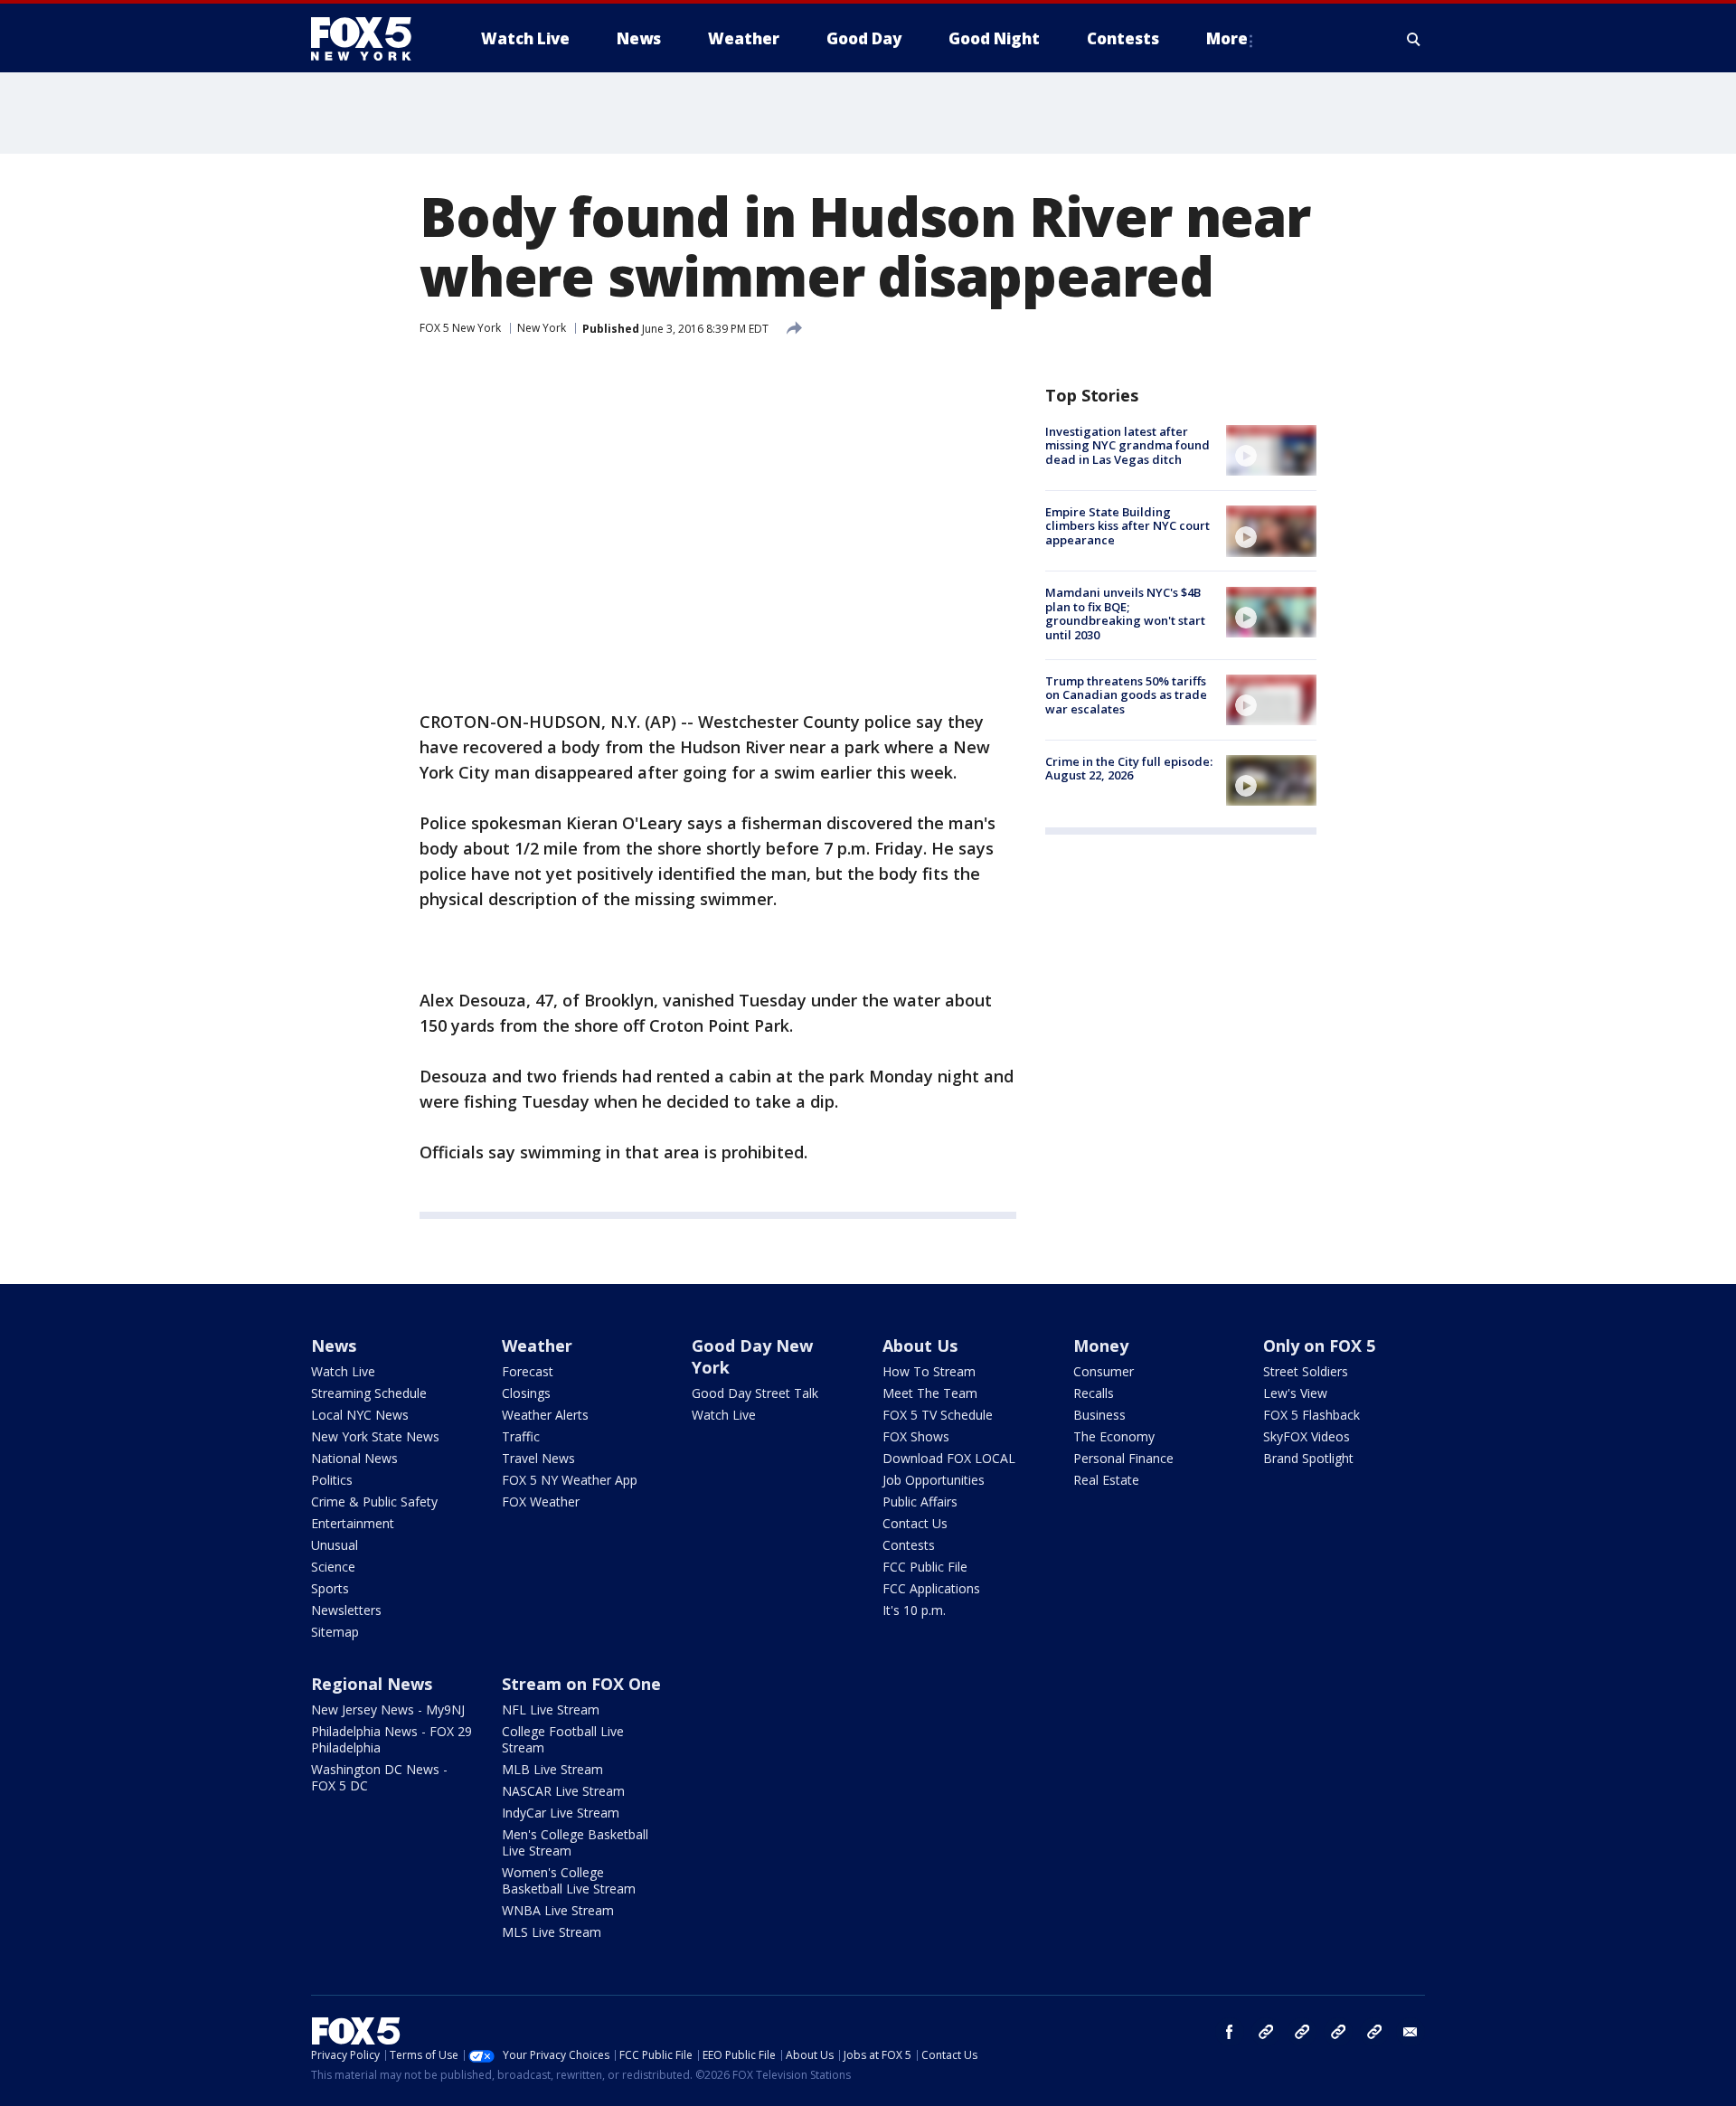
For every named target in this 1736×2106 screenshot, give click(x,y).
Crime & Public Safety (374, 1502)
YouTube (1338, 2032)
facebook (1230, 2032)
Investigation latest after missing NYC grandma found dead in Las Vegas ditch (1127, 445)
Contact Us (915, 1523)
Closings (526, 1393)
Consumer (1104, 1371)
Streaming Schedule (369, 1393)
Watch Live (343, 1371)
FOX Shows (916, 1436)
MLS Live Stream (552, 1932)
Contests (909, 1545)
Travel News (538, 1458)
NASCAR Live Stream (563, 1791)
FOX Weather (541, 1502)
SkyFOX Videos (1307, 1436)
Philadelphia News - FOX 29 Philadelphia (392, 1739)
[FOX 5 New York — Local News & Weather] (371, 39)
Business (1099, 1415)
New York (542, 328)
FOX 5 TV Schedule (938, 1415)
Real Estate (1106, 1480)
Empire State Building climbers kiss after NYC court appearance (1127, 526)
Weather (537, 1346)
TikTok (1302, 2032)
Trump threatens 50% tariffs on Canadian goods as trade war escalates (1126, 695)
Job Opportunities (934, 1480)
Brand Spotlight (1308, 1458)
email (1410, 2032)
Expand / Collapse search (1414, 39)
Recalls (1094, 1393)
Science (333, 1567)
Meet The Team (930, 1393)
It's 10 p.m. (914, 1610)
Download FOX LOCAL (949, 1458)
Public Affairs (920, 1502)
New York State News (375, 1436)
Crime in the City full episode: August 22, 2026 (1129, 769)
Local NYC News (360, 1415)
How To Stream (929, 1371)
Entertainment (353, 1523)
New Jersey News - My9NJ (388, 1709)
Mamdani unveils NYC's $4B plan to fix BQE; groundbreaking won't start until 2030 (1125, 614)
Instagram (1266, 2032)
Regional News (372, 1684)
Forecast (528, 1371)
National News (354, 1458)
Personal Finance (1123, 1458)
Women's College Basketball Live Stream (569, 1880)
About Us (920, 1346)
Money (1101, 1346)
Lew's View (1295, 1393)
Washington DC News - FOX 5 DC (379, 1777)
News (334, 1346)
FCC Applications (931, 1588)
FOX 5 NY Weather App (570, 1480)
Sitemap (335, 1632)
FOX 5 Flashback (1311, 1415)
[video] (1271, 450)
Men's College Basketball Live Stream (575, 1842)
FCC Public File (925, 1567)
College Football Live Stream (563, 1739)
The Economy (1114, 1436)
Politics (332, 1480)
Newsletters (346, 1610)
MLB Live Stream (552, 1769)
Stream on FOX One (581, 1684)
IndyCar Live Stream (561, 1813)
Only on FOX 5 (1319, 1346)
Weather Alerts (545, 1415)
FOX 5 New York (460, 328)
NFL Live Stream (551, 1709)
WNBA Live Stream (558, 1910)
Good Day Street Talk (755, 1393)
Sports (330, 1588)
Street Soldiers (1306, 1371)
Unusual (335, 1545)
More (1227, 38)
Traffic (521, 1436)
